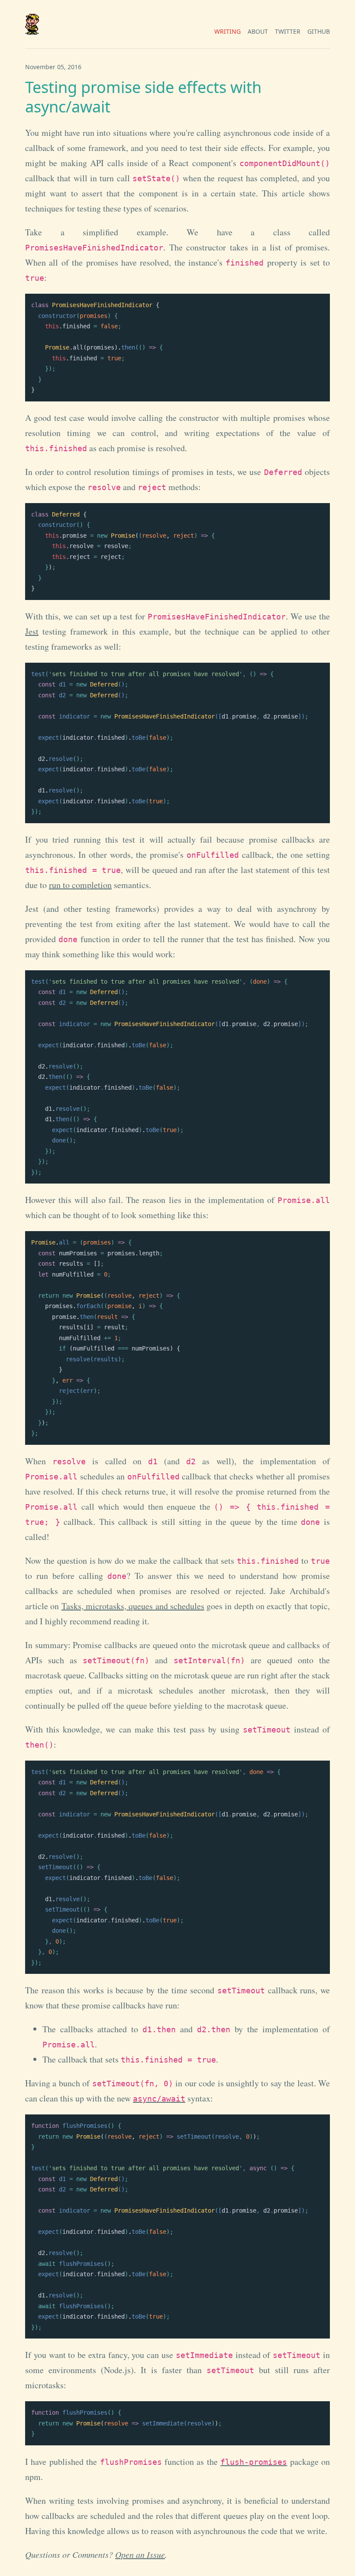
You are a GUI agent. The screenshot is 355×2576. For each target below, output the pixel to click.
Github (319, 31)
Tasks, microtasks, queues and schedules (133, 1606)
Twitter (288, 31)
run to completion (80, 885)
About (258, 31)
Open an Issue (140, 2554)
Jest (32, 631)
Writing (228, 31)
